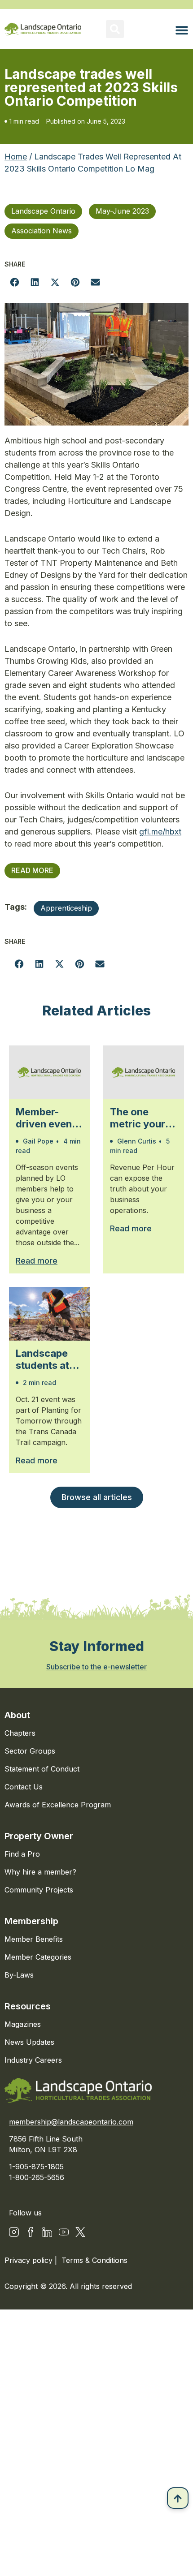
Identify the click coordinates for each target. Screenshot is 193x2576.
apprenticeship (66, 908)
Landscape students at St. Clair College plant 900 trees (47, 1359)
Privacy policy (30, 2260)
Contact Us (24, 1787)
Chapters (20, 1733)
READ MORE (32, 870)
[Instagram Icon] (14, 2232)
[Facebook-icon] (31, 2232)
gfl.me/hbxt (160, 832)
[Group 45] (80, 2232)
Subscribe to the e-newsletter (96, 1667)
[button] (115, 29)
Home (16, 157)
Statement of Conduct (42, 1769)
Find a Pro (22, 1854)
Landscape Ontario (43, 211)
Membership (31, 1921)
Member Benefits (34, 1939)
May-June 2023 (122, 211)
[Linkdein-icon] (47, 2232)
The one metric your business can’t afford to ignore (138, 1118)
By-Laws (19, 1975)
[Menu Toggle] (182, 30)
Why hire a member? (40, 1872)
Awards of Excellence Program (58, 1805)
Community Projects (39, 1890)
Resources (28, 2006)
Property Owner (39, 1836)
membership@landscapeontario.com (71, 2122)
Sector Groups (30, 1751)
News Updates (29, 2042)
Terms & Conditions (94, 2260)
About (17, 1715)
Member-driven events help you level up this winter (48, 1118)
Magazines (23, 2024)
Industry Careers (33, 2060)
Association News (42, 231)
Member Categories (38, 1957)
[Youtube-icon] (64, 2232)
